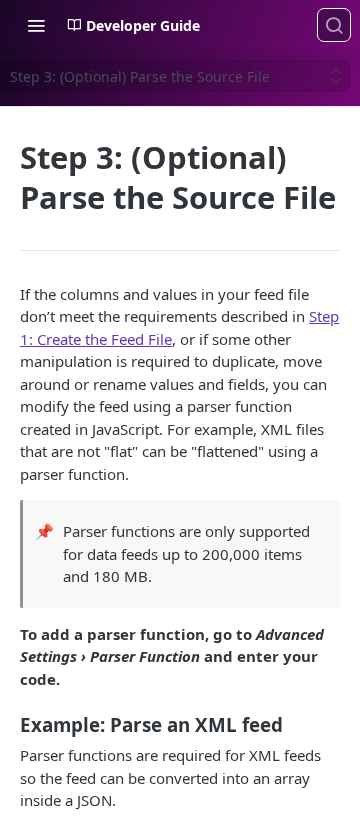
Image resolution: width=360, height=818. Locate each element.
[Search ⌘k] (334, 25)
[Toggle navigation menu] (36, 25)
